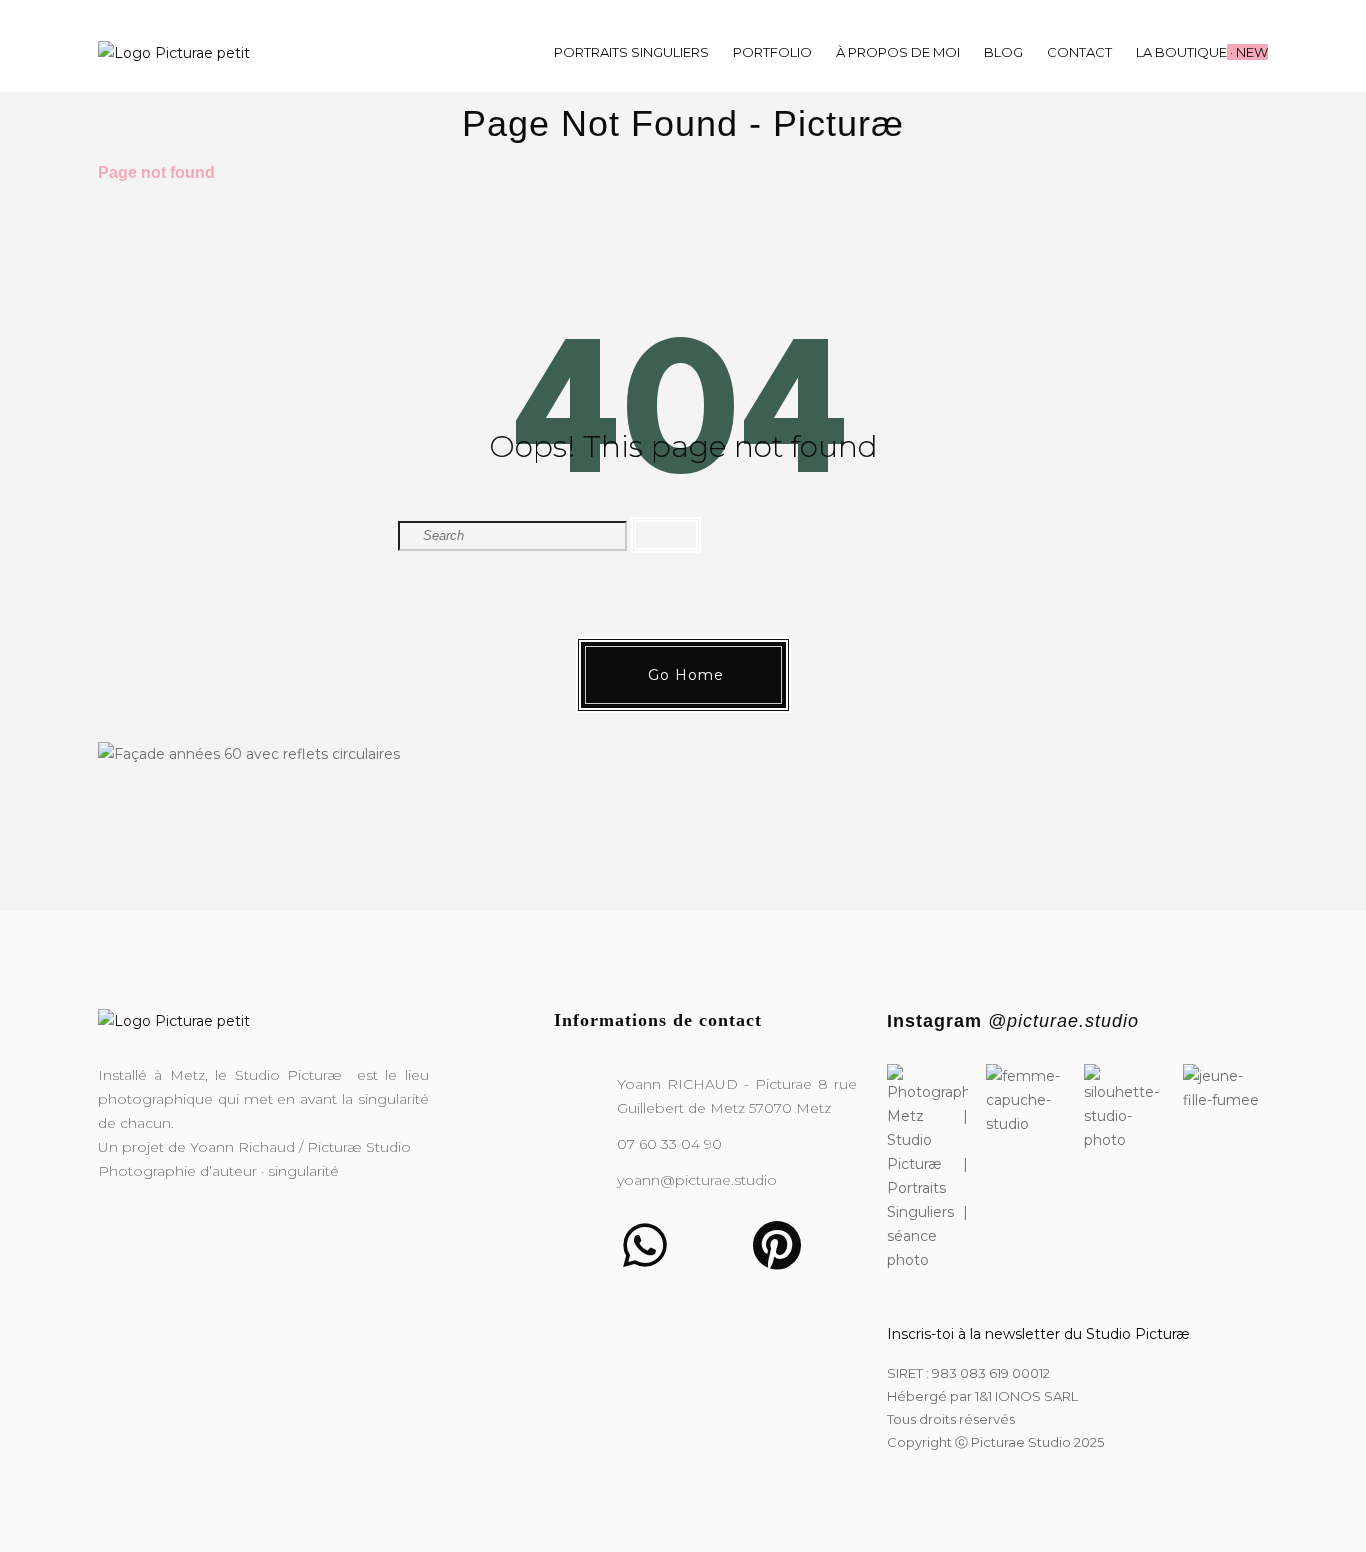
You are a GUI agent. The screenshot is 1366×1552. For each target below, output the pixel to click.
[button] (683, 675)
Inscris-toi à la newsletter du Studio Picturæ (1038, 1334)
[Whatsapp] (645, 1245)
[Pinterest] (777, 1245)
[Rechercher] (666, 535)
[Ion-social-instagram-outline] (579, 1245)
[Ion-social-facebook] (711, 1245)
